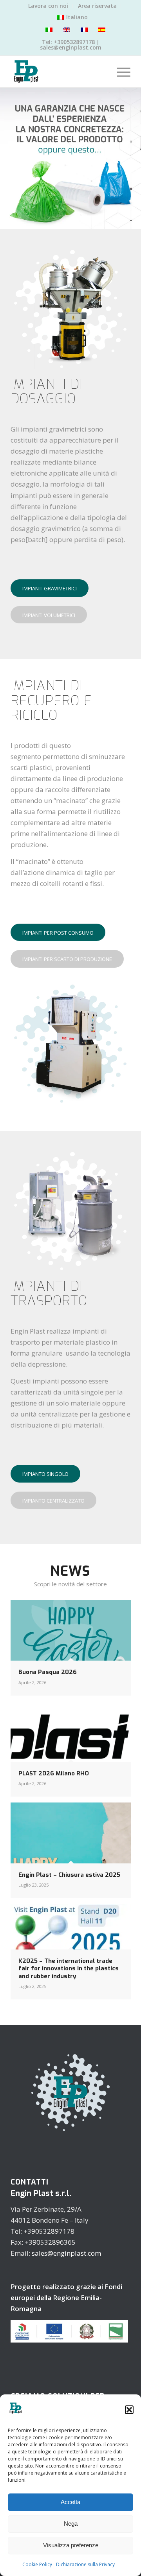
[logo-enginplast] (59, 72)
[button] (129, 2410)
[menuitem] (48, 6)
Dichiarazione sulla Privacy (85, 2564)
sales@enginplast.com (66, 2253)
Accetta (70, 2502)
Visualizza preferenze (71, 2545)
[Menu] (120, 72)
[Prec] (7, 158)
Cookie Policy (37, 2564)
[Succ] (134, 158)
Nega (71, 2524)
